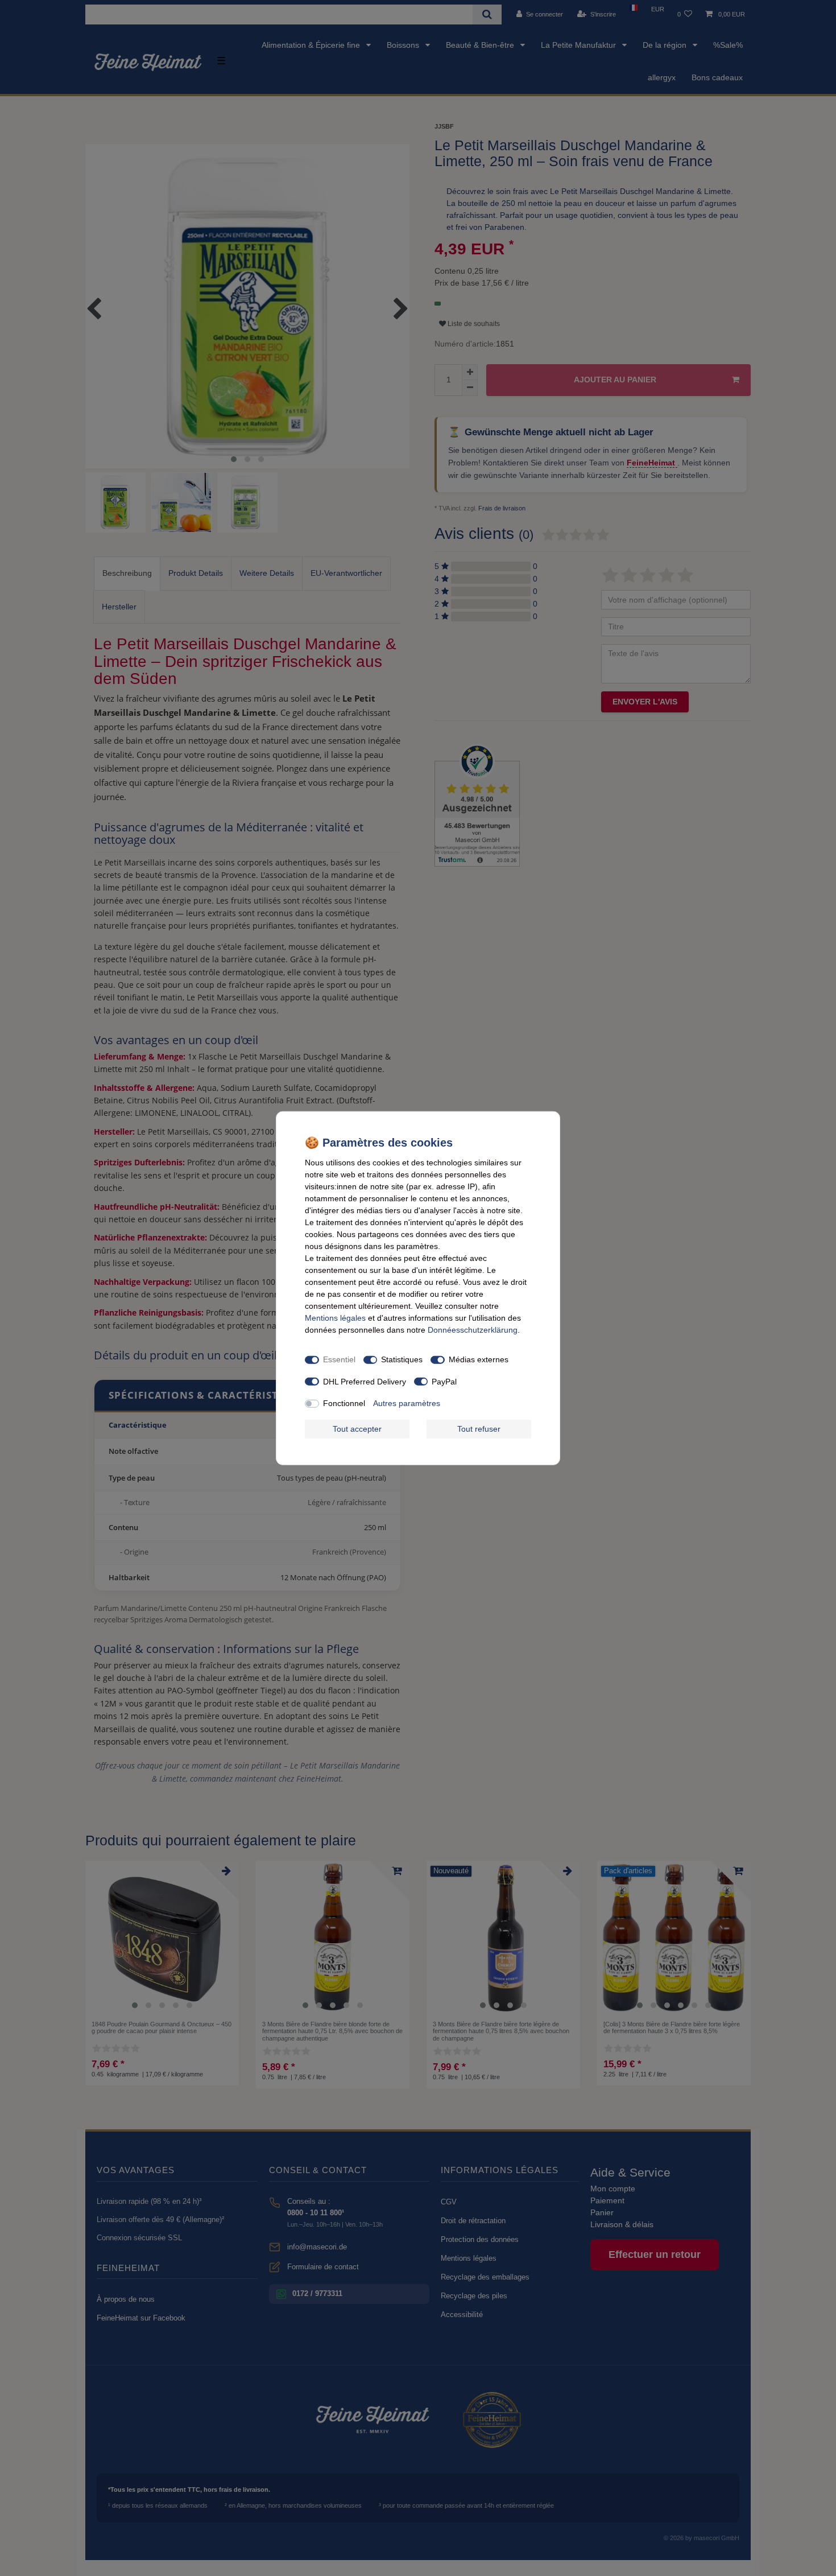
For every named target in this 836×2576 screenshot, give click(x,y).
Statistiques (402, 1359)
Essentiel (339, 1359)
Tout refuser (479, 1428)
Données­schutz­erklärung (473, 1329)
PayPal (444, 1381)
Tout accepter (357, 1428)
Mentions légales (335, 1317)
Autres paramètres (407, 1403)
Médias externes (479, 1359)
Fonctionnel (344, 1403)
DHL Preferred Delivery (365, 1381)
